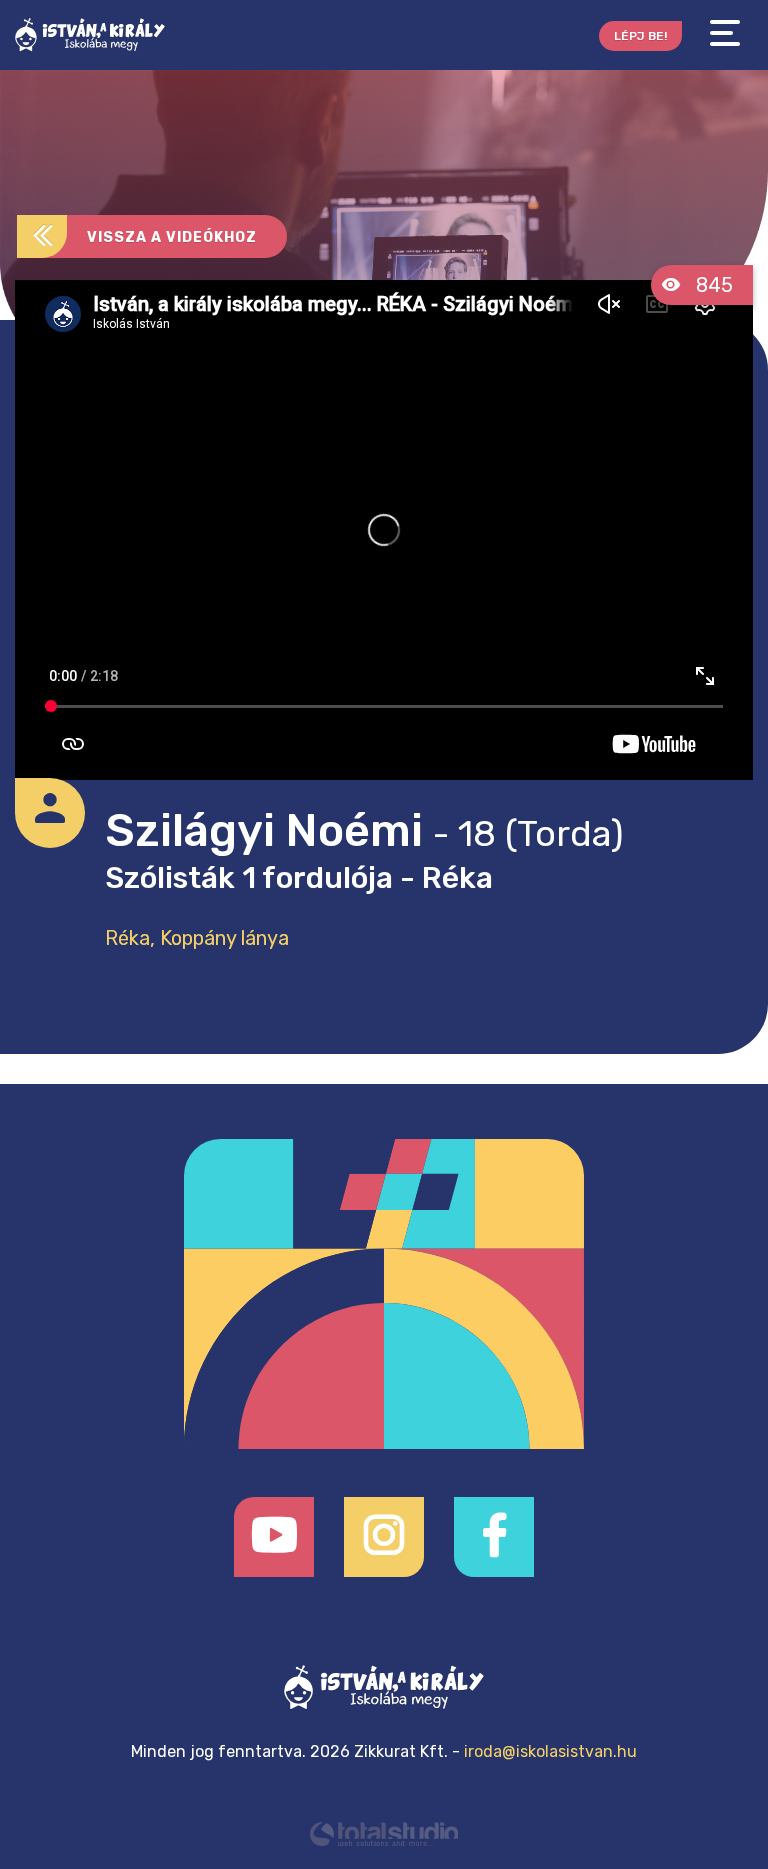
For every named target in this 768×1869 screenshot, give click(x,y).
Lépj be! (640, 36)
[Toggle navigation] (725, 33)
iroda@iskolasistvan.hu (550, 1751)
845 (712, 285)
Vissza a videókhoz (172, 237)
